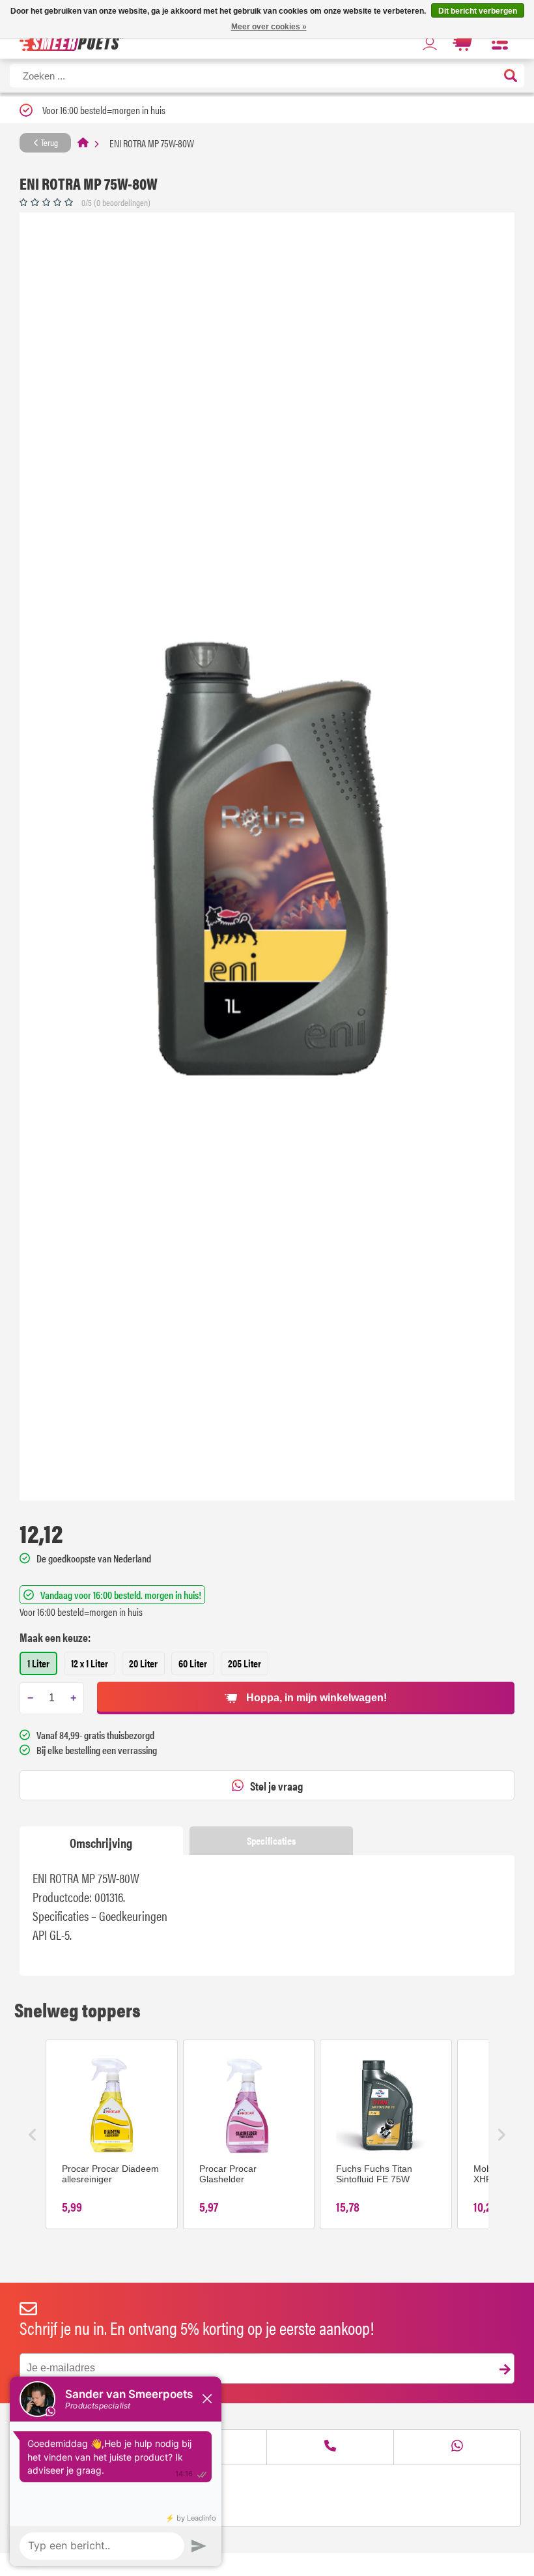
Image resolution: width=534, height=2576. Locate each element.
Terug (49, 142)
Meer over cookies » (269, 27)
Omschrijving (101, 1842)
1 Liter (38, 1663)
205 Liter (245, 1663)
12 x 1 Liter (90, 1663)
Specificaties (271, 1840)
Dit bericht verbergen (478, 11)
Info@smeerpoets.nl (75, 2488)
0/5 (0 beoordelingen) (116, 202)
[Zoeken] (511, 77)
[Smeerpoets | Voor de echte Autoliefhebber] (71, 43)
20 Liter (143, 1663)
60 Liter (193, 1663)
